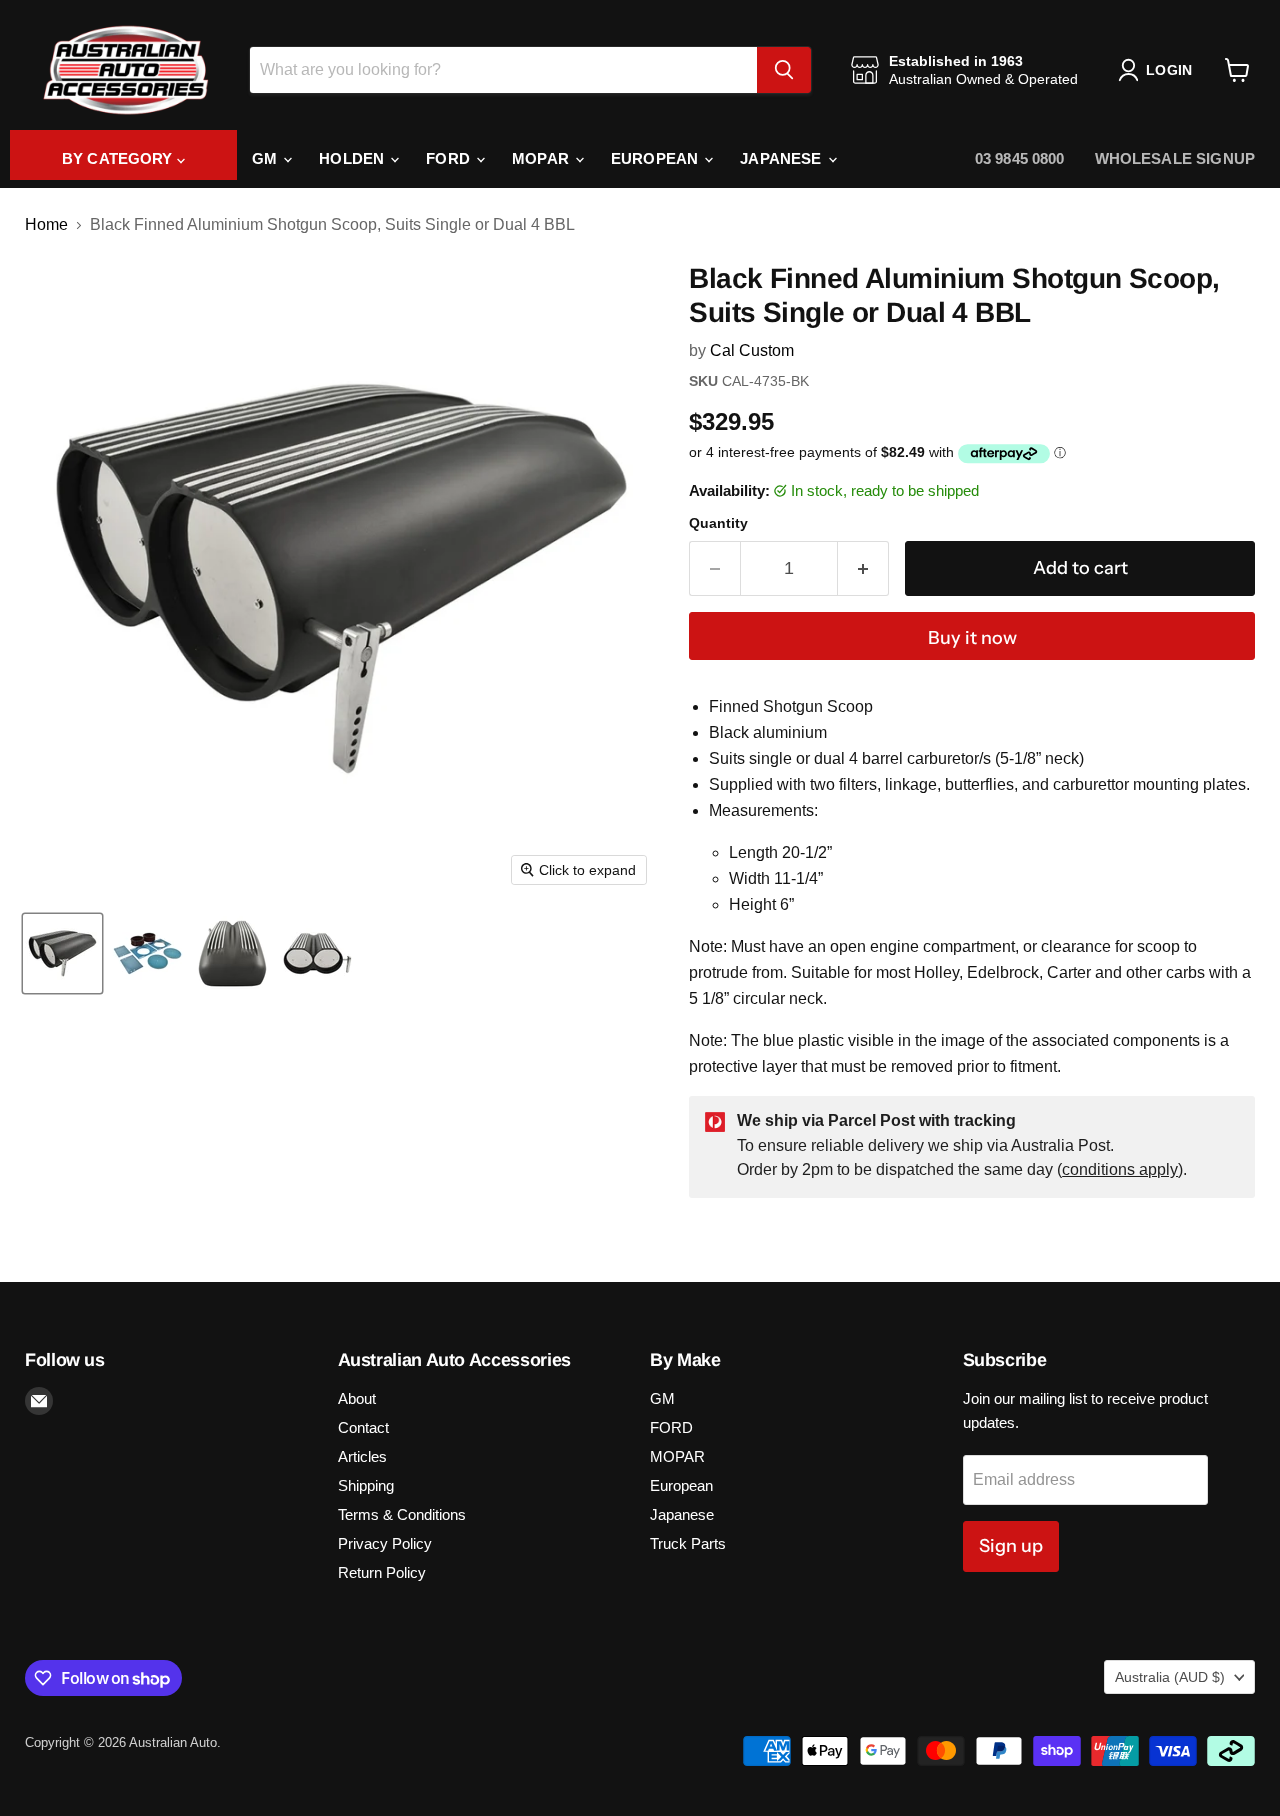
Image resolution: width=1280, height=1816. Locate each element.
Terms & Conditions (402, 1514)
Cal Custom (752, 350)
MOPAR (542, 158)
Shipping (366, 1485)
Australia (1170, 1677)
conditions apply (1120, 1169)
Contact (363, 1427)
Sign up (1011, 1546)
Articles (362, 1456)
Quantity (718, 523)
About (357, 1398)
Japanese (782, 158)
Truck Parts (688, 1543)
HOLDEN (353, 158)
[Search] (784, 70)
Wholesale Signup (1175, 158)
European (656, 158)
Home (46, 224)
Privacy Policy (385, 1543)
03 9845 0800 (1020, 158)
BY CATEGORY (119, 158)
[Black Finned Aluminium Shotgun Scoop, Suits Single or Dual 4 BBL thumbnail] (62, 953)
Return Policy (382, 1572)
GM (266, 158)
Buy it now (972, 638)
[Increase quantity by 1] (863, 568)
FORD (450, 158)
